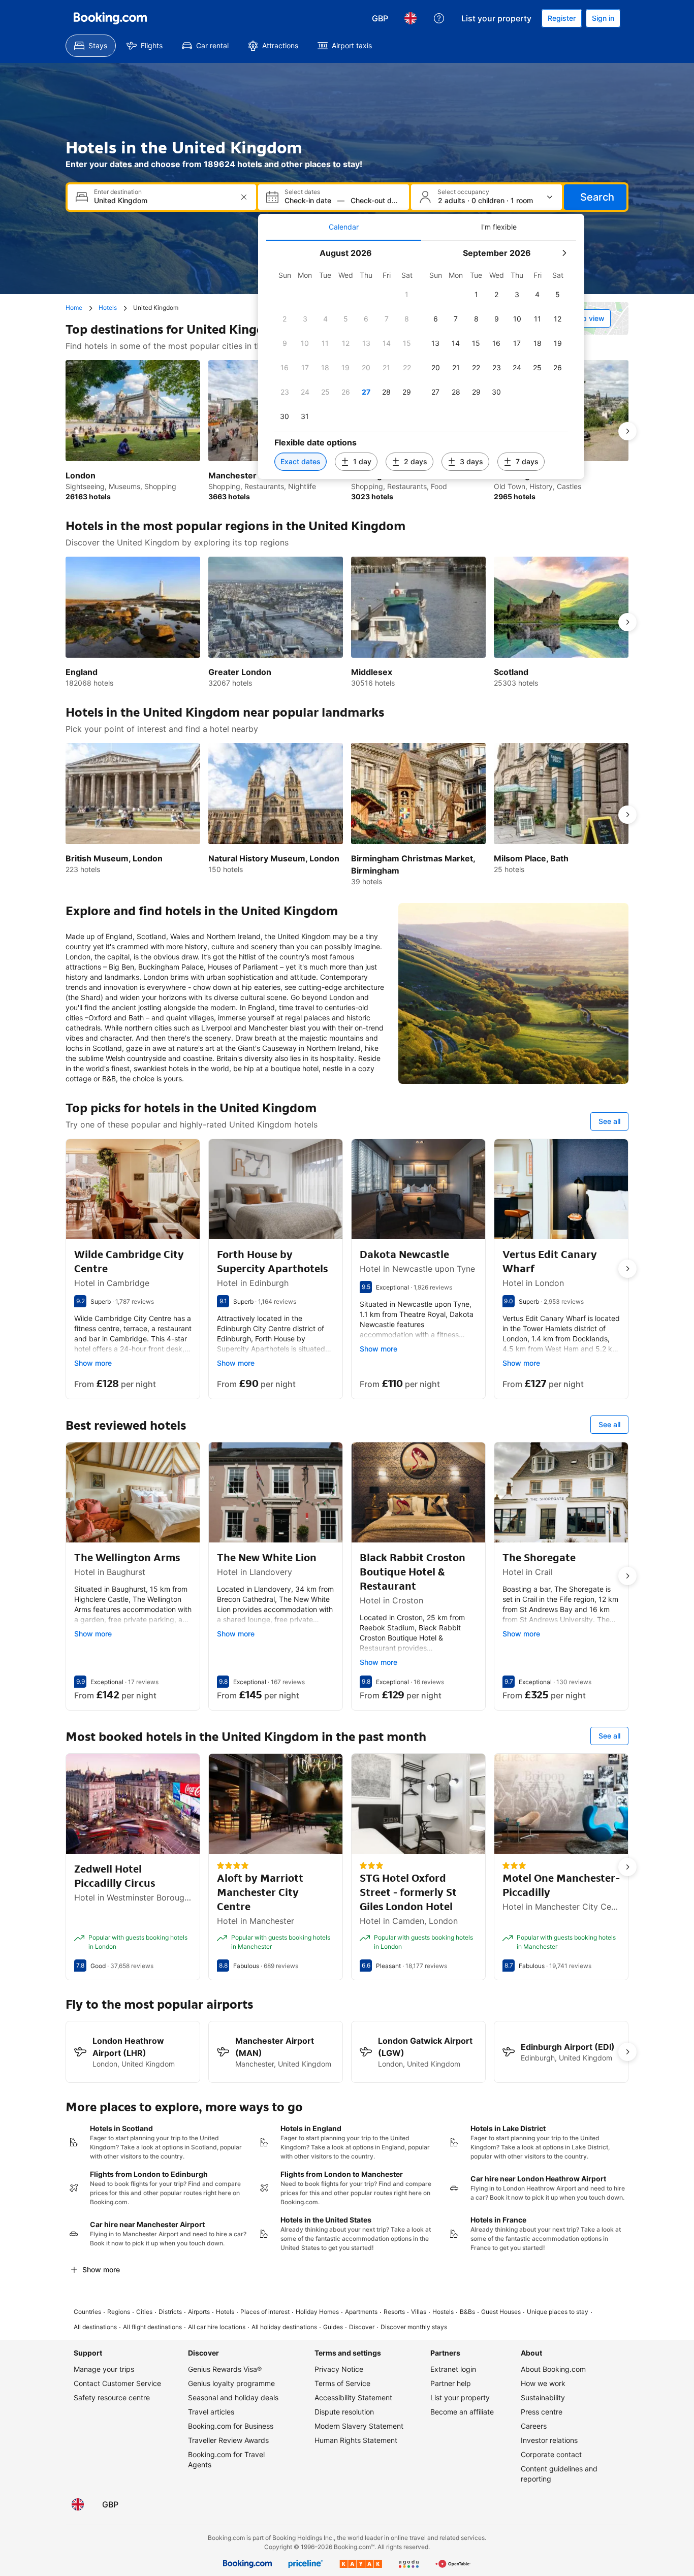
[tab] (344, 227)
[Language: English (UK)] (411, 18)
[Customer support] (439, 18)
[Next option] (627, 431)
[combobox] (163, 200)
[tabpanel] (421, 360)
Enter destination (118, 192)
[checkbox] (407, 295)
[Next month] (564, 253)
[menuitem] (91, 46)
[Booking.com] (110, 18)
